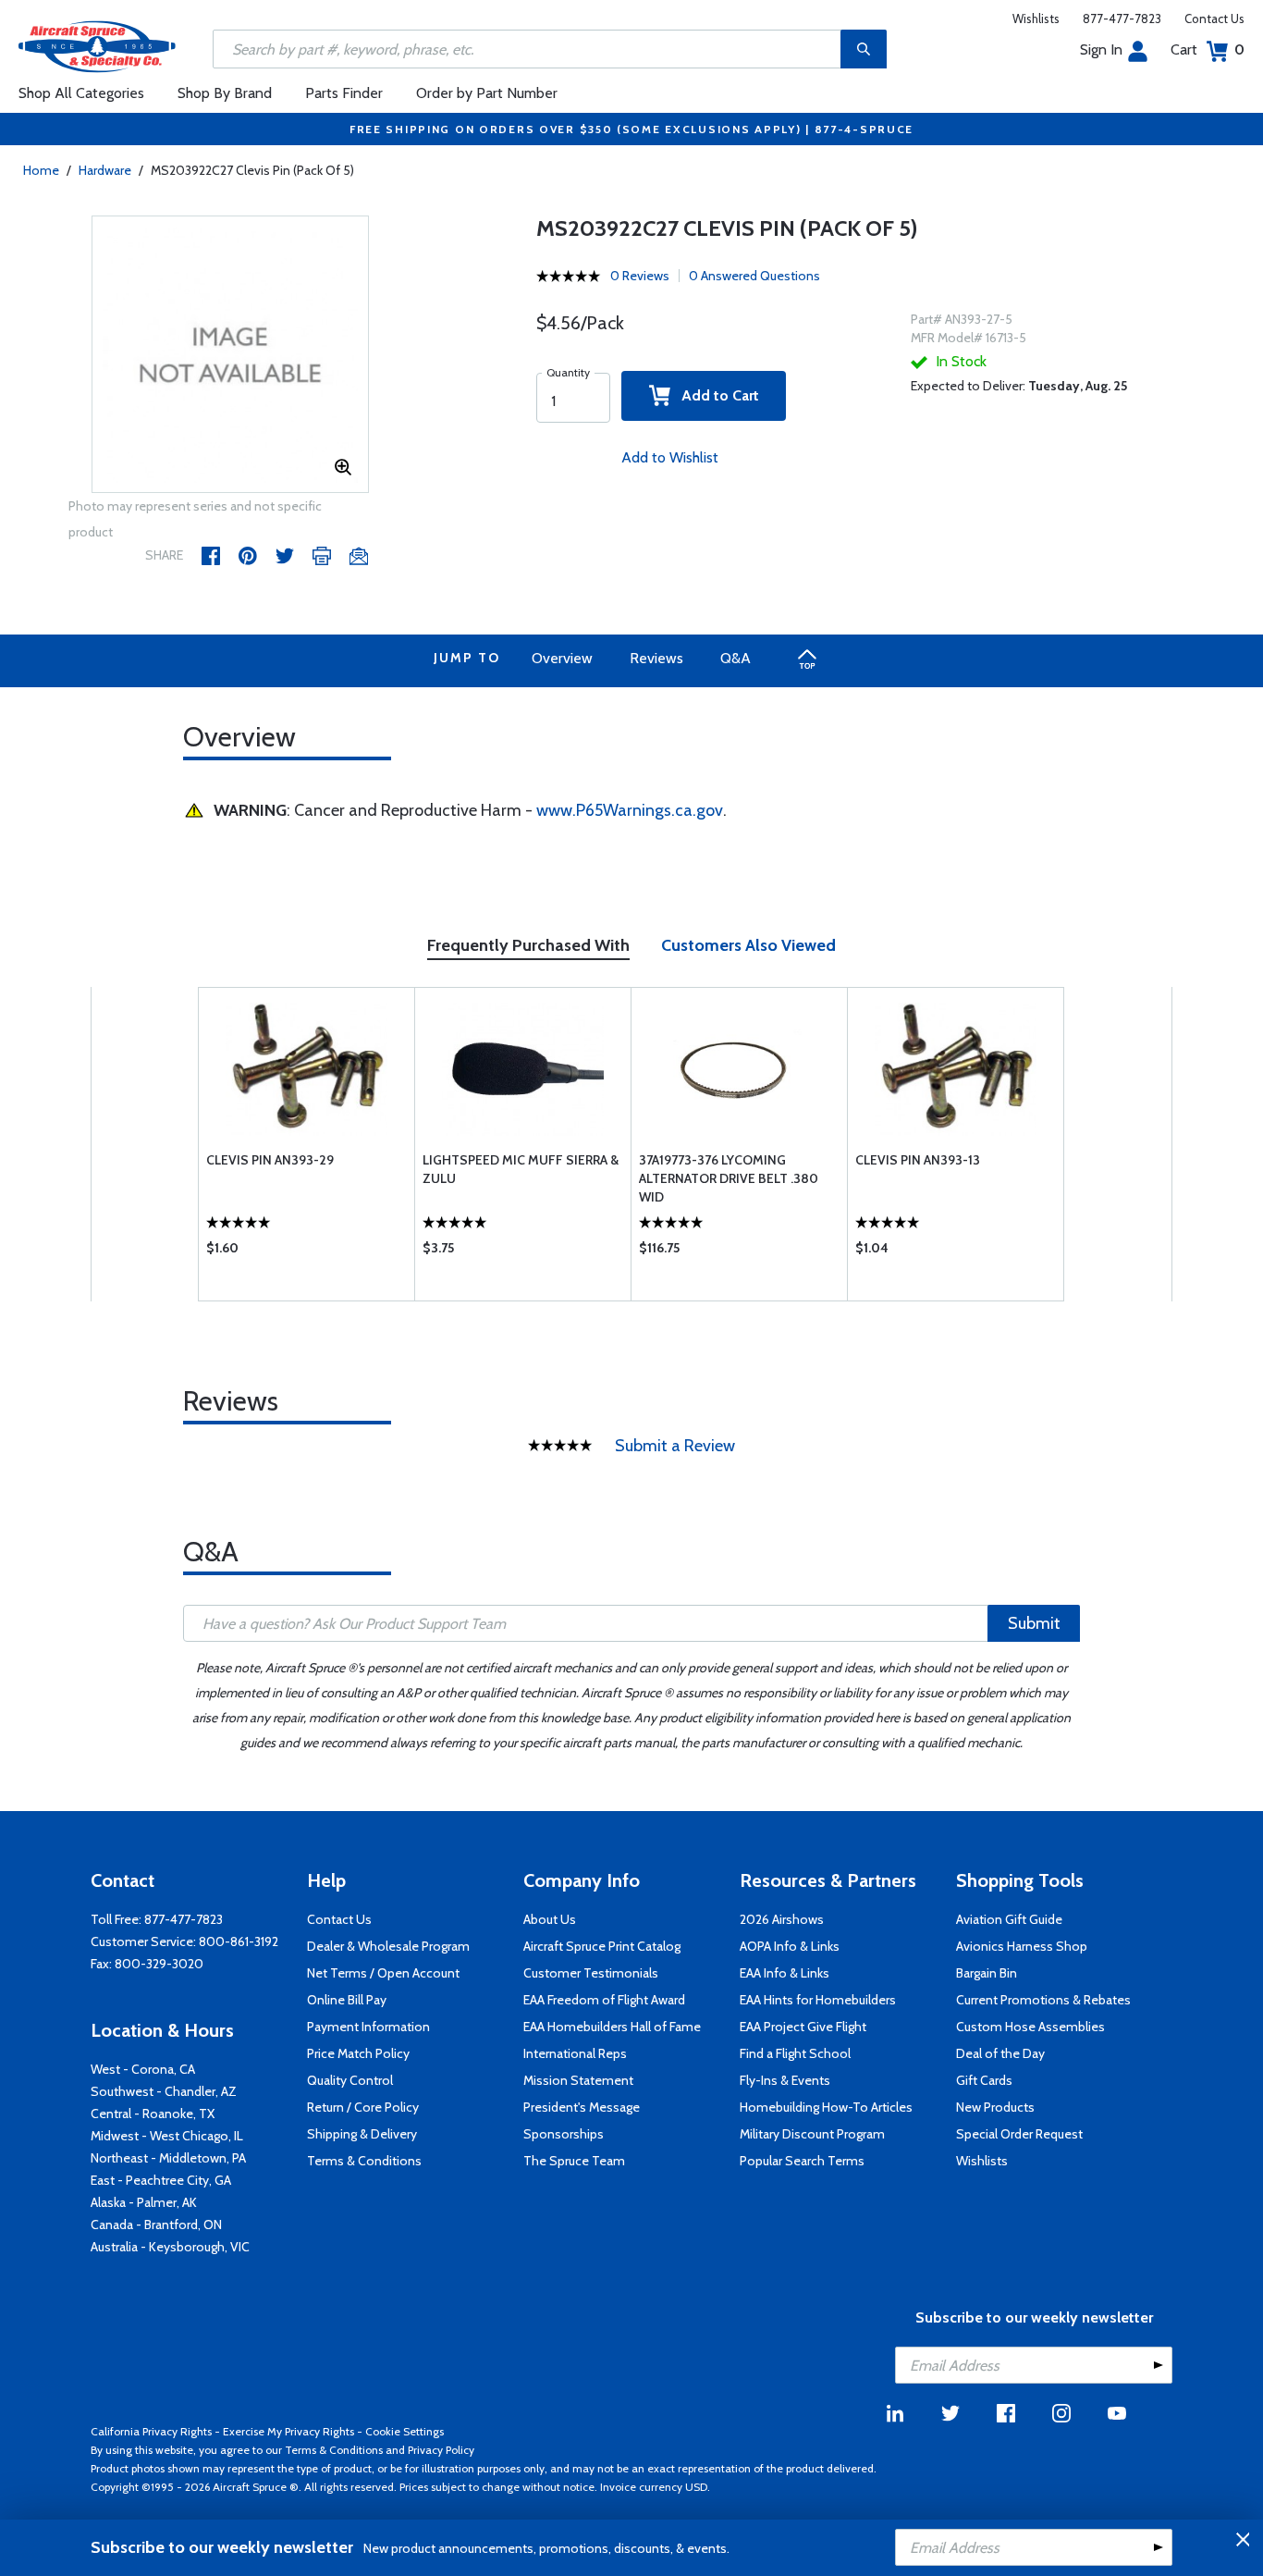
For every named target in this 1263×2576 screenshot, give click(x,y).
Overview (562, 658)
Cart (1208, 49)
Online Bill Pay (347, 2000)
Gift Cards (984, 2080)
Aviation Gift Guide (1009, 1919)
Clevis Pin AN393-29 (270, 1160)
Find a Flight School (795, 2053)
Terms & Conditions (364, 2161)
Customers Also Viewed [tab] (748, 945)
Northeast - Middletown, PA (168, 2158)
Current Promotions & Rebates (1043, 2000)
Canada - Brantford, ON (156, 2225)
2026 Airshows (782, 1919)
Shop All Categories (81, 93)
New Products (995, 2107)
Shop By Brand (225, 93)
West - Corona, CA (143, 2069)
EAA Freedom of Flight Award (604, 2000)
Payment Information (368, 2027)
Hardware (105, 170)
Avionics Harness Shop (1022, 1946)
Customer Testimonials (591, 1973)
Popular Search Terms (802, 2161)
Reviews (656, 658)
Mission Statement (578, 2080)
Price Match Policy (358, 2053)
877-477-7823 (1122, 18)
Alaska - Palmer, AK (144, 2202)
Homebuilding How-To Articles (826, 2107)
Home (41, 170)
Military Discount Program (812, 2134)
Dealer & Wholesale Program (388, 1946)
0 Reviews (640, 276)
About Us (550, 1919)
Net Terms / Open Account (383, 1973)
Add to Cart (715, 395)
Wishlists (1036, 18)
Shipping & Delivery (362, 2134)
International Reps (575, 2053)
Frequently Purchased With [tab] (528, 945)
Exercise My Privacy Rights (288, 2431)
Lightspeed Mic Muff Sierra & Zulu (521, 1169)
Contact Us (1214, 18)
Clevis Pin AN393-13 (918, 1160)
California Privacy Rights (151, 2431)
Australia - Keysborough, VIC (170, 2247)
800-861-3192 (239, 1941)
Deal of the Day (1000, 2053)
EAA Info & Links (785, 1973)
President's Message (582, 2107)
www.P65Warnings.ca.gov (630, 810)
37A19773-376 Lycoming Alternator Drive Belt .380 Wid (729, 1178)
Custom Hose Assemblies (1030, 2027)
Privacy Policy (441, 2450)
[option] (230, 355)
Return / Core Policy (363, 2107)
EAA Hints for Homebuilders (818, 2000)
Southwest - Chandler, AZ (164, 2091)
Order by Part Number (487, 93)
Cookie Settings (405, 2431)
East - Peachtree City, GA (161, 2180)
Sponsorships (564, 2134)
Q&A (736, 658)
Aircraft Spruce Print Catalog (602, 1946)
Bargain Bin (987, 1973)
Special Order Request (1019, 2134)
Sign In (1101, 49)
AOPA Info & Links (790, 1946)
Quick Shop (307, 1252)
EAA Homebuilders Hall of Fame (612, 2027)
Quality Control (350, 2080)
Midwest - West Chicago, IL (167, 2136)
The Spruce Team (574, 2161)
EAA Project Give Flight (803, 2027)
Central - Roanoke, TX (153, 2114)
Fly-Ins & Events (785, 2080)
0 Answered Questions (754, 276)
